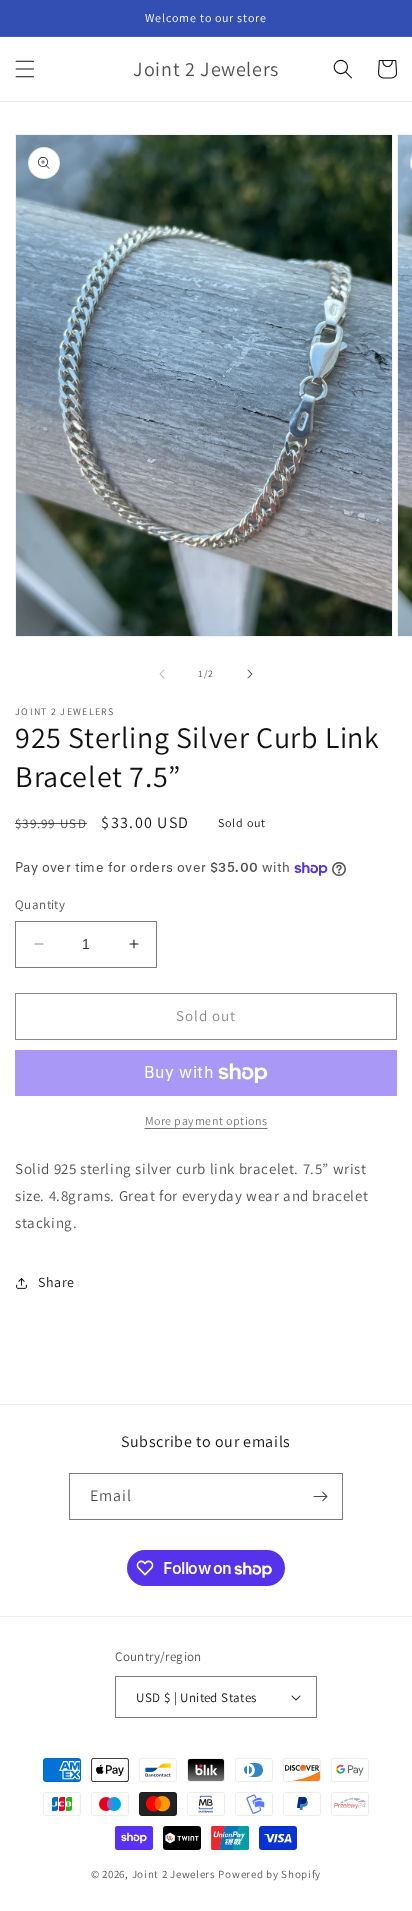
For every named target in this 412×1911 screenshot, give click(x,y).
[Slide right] (250, 674)
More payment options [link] (206, 1120)
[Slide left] (162, 674)
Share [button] (56, 1282)
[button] (25, 69)
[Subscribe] (320, 1496)
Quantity (40, 904)
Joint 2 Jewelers (174, 1874)
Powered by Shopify (269, 1874)
